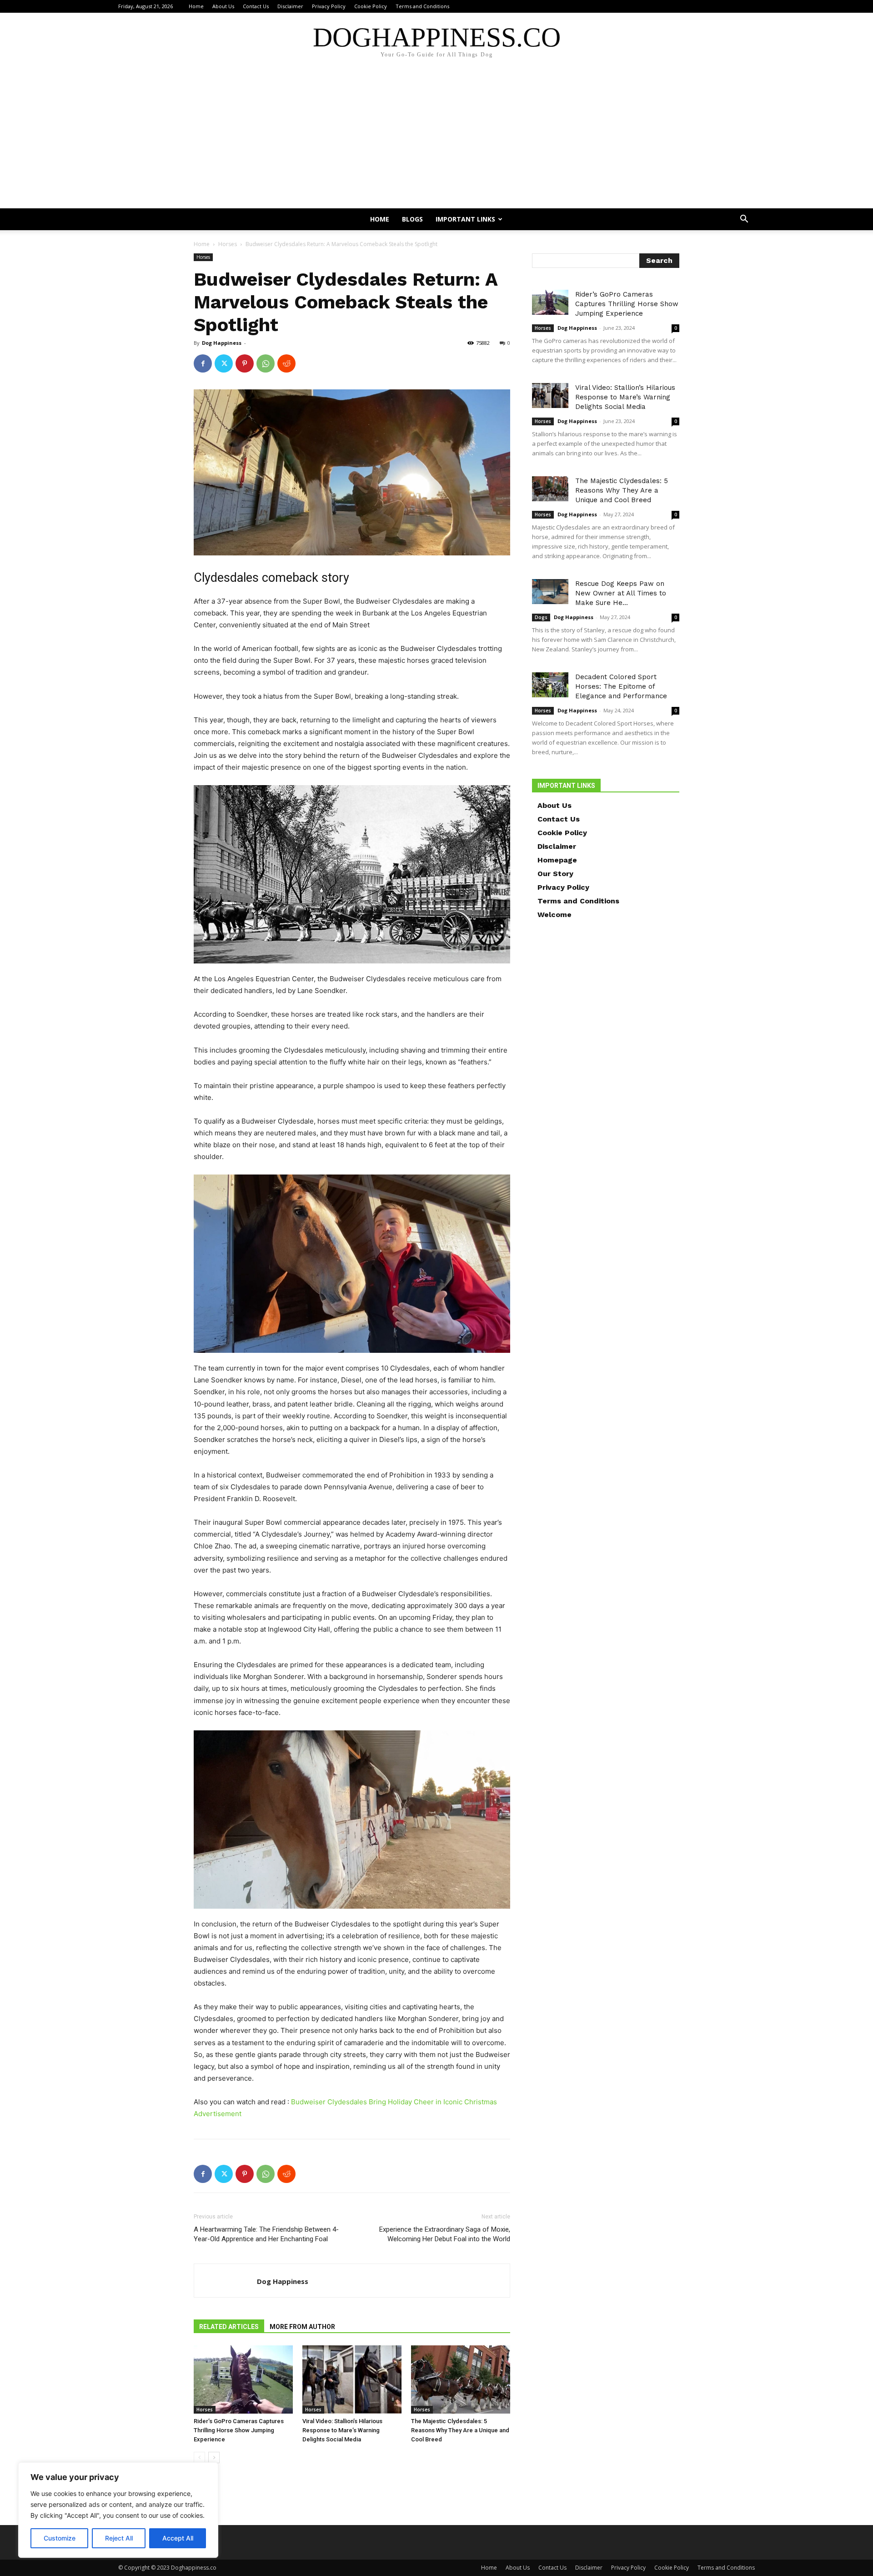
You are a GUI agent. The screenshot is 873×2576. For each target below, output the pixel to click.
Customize (60, 2538)
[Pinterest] (245, 363)
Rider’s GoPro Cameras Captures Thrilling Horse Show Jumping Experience (239, 2430)
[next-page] (214, 2458)
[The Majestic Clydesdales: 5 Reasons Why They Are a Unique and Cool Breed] (461, 2379)
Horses (228, 244)
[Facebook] (203, 363)
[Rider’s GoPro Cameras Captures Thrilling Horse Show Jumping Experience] (243, 2379)
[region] (118, 2510)
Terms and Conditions (422, 6)
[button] (744, 220)
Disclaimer (290, 6)
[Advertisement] (436, 140)
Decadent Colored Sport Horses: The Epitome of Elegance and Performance (621, 686)
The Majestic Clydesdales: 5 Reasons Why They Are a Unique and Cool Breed (460, 2430)
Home (196, 6)
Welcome (554, 915)
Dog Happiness (222, 343)
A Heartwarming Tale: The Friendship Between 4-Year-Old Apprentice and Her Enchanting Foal (266, 2234)
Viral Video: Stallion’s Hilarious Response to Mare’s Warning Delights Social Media (342, 2430)
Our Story (555, 874)
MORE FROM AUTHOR (302, 2327)
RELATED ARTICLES (229, 2327)
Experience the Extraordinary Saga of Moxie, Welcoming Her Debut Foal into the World (445, 2234)
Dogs (541, 617)
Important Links (465, 219)
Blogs (412, 219)
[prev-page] (199, 2458)
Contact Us (256, 6)
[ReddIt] (286, 363)
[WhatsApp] (266, 363)
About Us (223, 6)
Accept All (178, 2538)
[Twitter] (224, 363)
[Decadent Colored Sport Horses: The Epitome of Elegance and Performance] (550, 685)
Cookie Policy (371, 6)
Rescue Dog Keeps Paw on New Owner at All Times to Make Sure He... (621, 593)
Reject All (119, 2538)
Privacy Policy (329, 6)
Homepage (557, 860)
